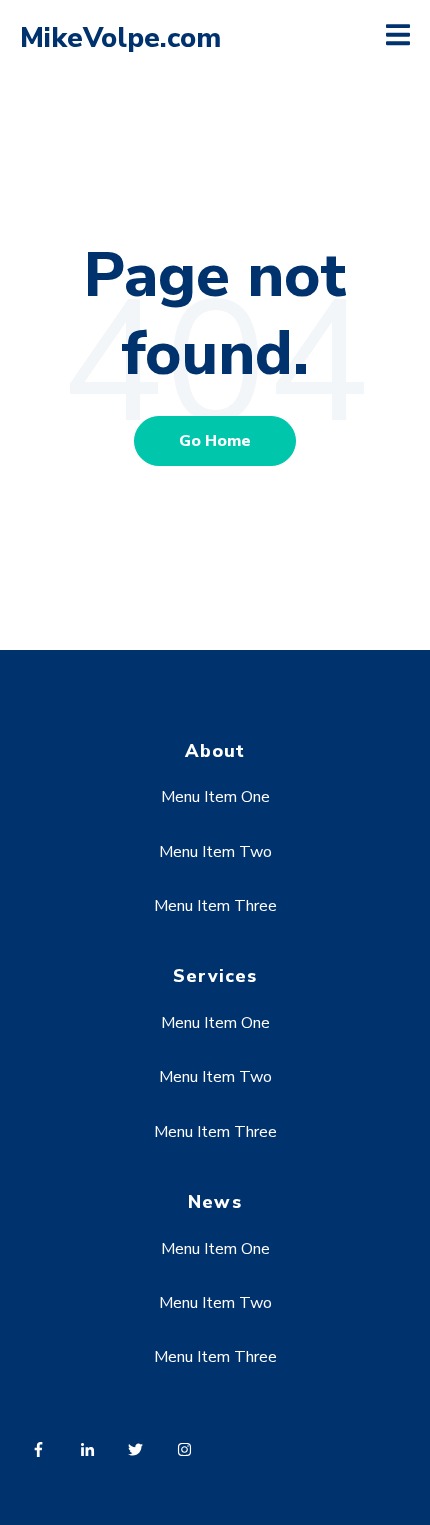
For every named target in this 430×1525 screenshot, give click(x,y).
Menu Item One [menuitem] (215, 797)
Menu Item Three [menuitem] (215, 906)
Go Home (215, 441)
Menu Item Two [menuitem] (215, 852)
